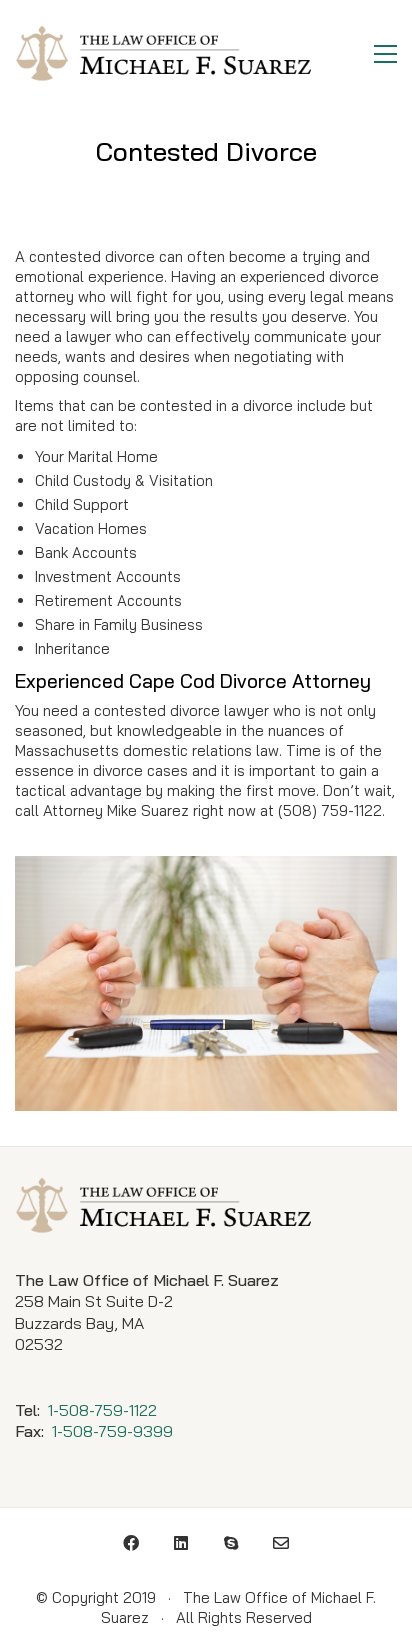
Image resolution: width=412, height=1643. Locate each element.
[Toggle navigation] (385, 54)
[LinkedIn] (181, 1543)
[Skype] (231, 1543)
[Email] (281, 1543)
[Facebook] (131, 1543)
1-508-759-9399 (112, 1431)
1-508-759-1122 (102, 1410)
